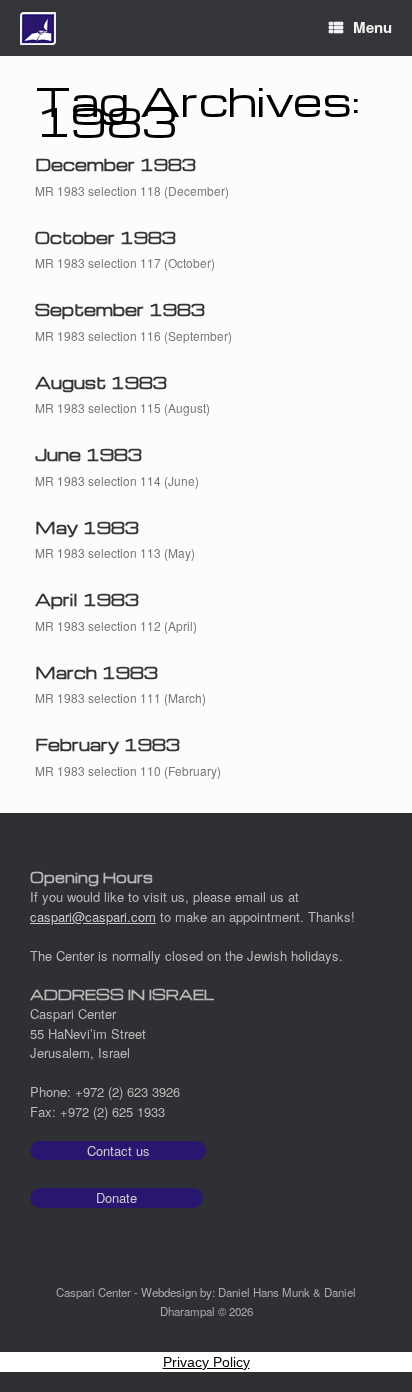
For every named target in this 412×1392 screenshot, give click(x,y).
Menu (372, 27)
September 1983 (120, 309)
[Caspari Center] (38, 28)
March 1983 (96, 672)
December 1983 (115, 164)
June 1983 (88, 454)
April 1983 (87, 599)
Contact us (118, 1150)
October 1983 (105, 237)
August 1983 (101, 382)
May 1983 (87, 527)
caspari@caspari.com (93, 916)
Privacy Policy (206, 1362)
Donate (116, 1197)
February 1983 (107, 744)
